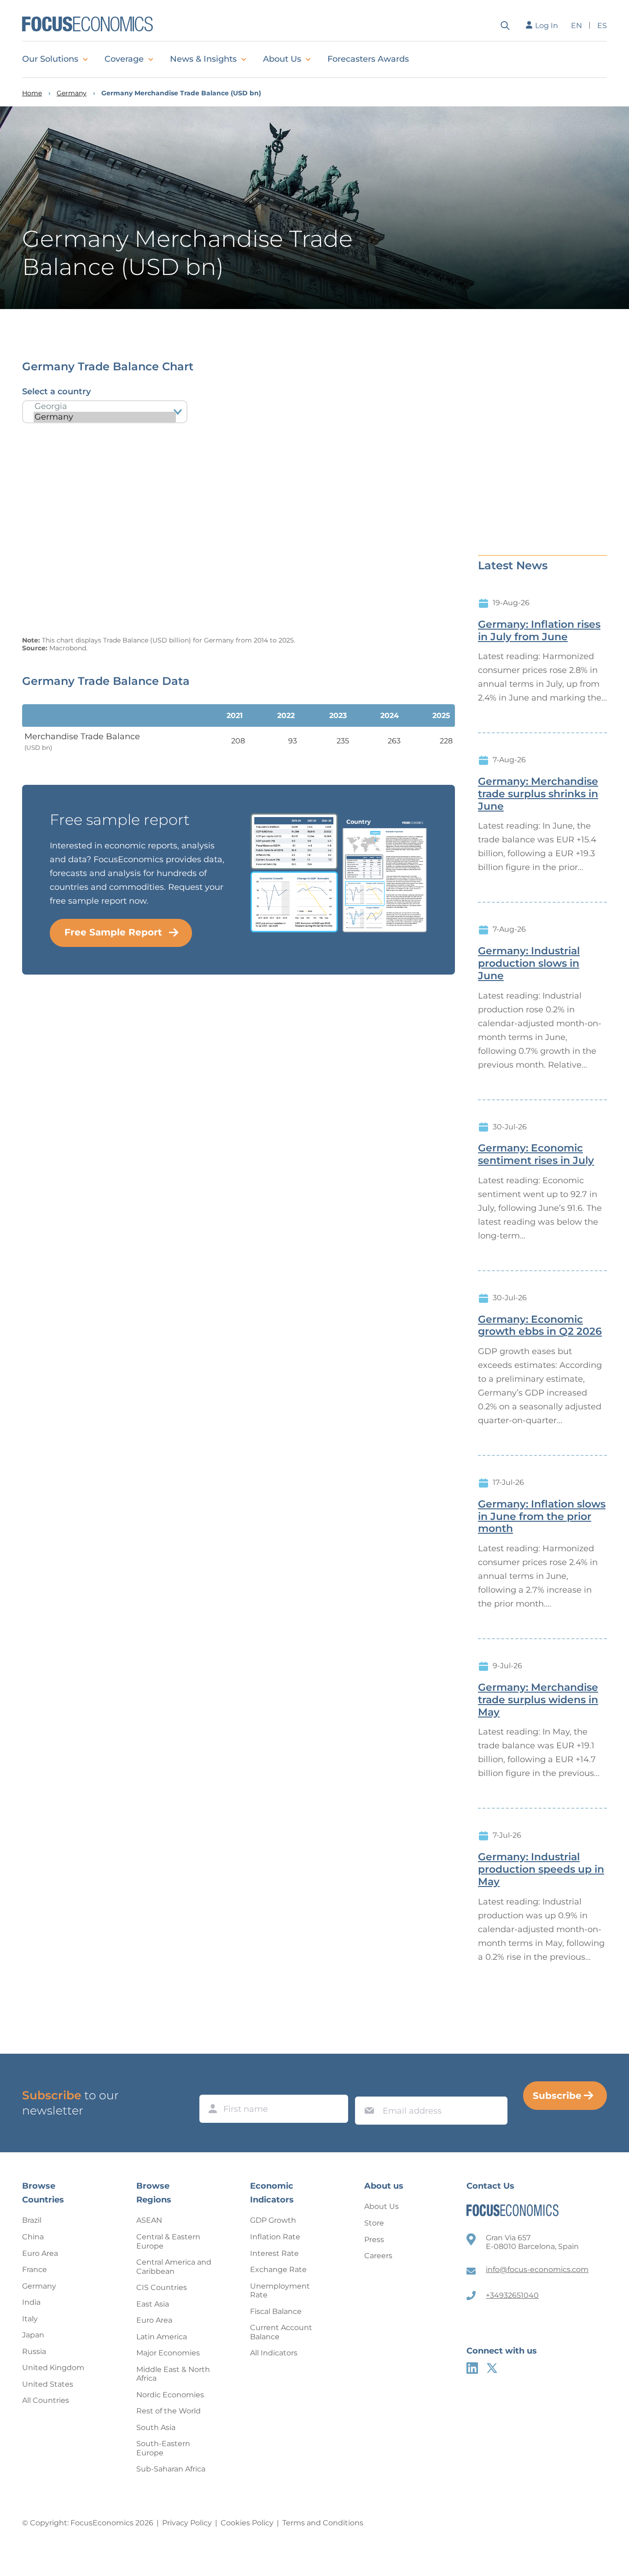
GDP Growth (273, 2220)
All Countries (46, 2400)
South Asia (156, 2427)
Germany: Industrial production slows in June (529, 964)
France (35, 2269)
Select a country (56, 391)
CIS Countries (162, 2287)
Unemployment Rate (280, 2291)
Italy (30, 2319)
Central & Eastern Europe (168, 2241)
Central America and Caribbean (174, 2267)
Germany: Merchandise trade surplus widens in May (538, 1700)
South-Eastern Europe (163, 2448)
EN (577, 26)
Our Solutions (50, 59)
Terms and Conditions (323, 2523)
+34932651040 (512, 2295)
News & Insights (203, 59)
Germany (72, 93)
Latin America (162, 2337)
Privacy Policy (187, 2523)
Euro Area (40, 2253)
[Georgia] (105, 406)
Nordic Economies (170, 2395)
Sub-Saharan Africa (171, 2469)
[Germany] (105, 417)
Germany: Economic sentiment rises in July (536, 1154)
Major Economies (168, 2353)
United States (48, 2384)
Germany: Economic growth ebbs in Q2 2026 (540, 1326)
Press (374, 2240)
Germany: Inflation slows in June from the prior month (542, 1517)
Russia (34, 2351)
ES (602, 26)
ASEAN (149, 2220)
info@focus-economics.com (537, 2269)
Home (32, 93)
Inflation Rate (275, 2237)
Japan (33, 2335)
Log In (547, 26)
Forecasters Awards (368, 59)
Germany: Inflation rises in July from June (539, 631)
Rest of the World (169, 2411)
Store (374, 2223)
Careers (378, 2256)
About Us (282, 59)
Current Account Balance (281, 2332)
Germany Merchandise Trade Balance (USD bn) (181, 93)
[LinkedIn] (472, 2368)
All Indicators (274, 2353)
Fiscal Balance (276, 2311)
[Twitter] (492, 2368)
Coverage (124, 59)
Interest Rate (274, 2253)
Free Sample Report (113, 932)
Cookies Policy (247, 2523)
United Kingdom (53, 2368)
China (33, 2237)
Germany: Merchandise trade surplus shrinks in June (538, 794)
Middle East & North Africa (173, 2374)
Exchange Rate (278, 2269)
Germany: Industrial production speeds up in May (541, 1869)
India (31, 2302)
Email (367, 2088)
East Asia (153, 2304)
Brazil (32, 2220)
